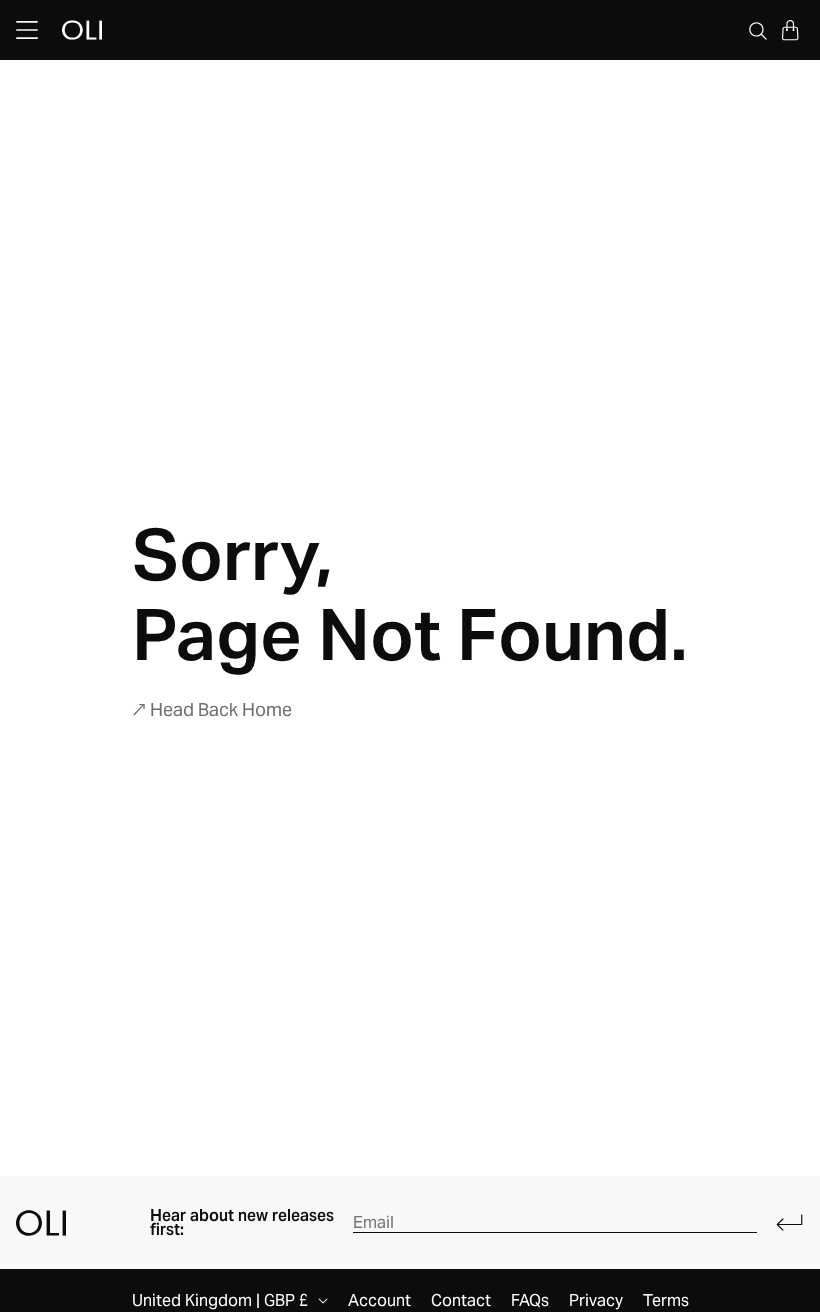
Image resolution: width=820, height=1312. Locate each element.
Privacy (596, 1301)
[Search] (758, 30)
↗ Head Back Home (212, 709)
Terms (666, 1301)
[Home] (41, 1223)
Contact (461, 1301)
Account (379, 1301)
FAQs (530, 1301)
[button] (790, 30)
